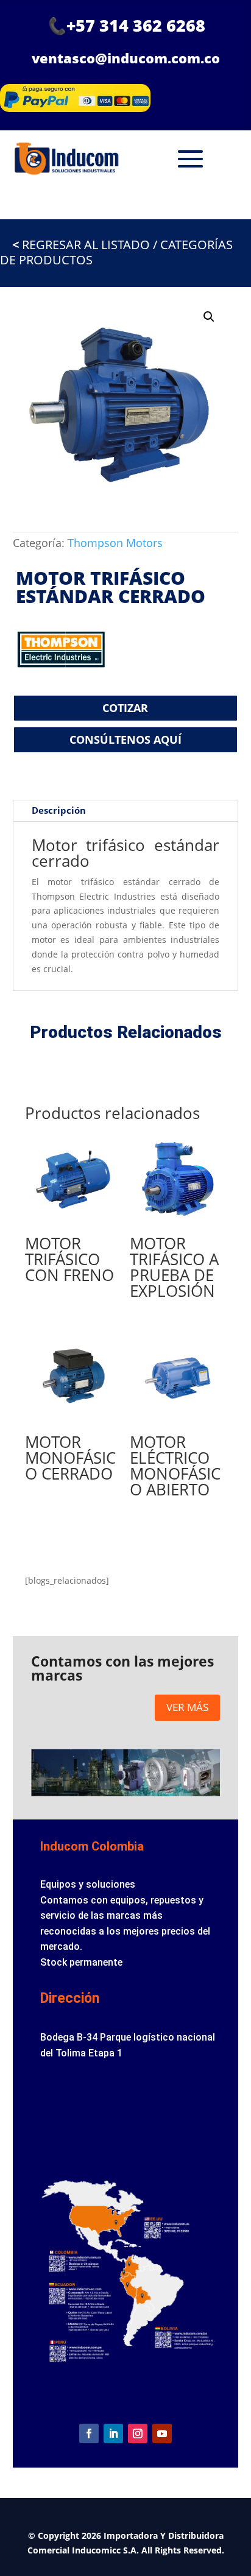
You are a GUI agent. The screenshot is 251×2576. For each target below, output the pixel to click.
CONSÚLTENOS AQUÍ (125, 739)
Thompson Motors (115, 543)
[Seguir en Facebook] (89, 2433)
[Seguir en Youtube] (162, 2433)
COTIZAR (125, 708)
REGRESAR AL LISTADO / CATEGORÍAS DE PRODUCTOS (116, 252)
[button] (209, 317)
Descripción (59, 810)
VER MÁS (187, 1707)
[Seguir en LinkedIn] (113, 2433)
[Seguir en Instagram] (138, 2433)
